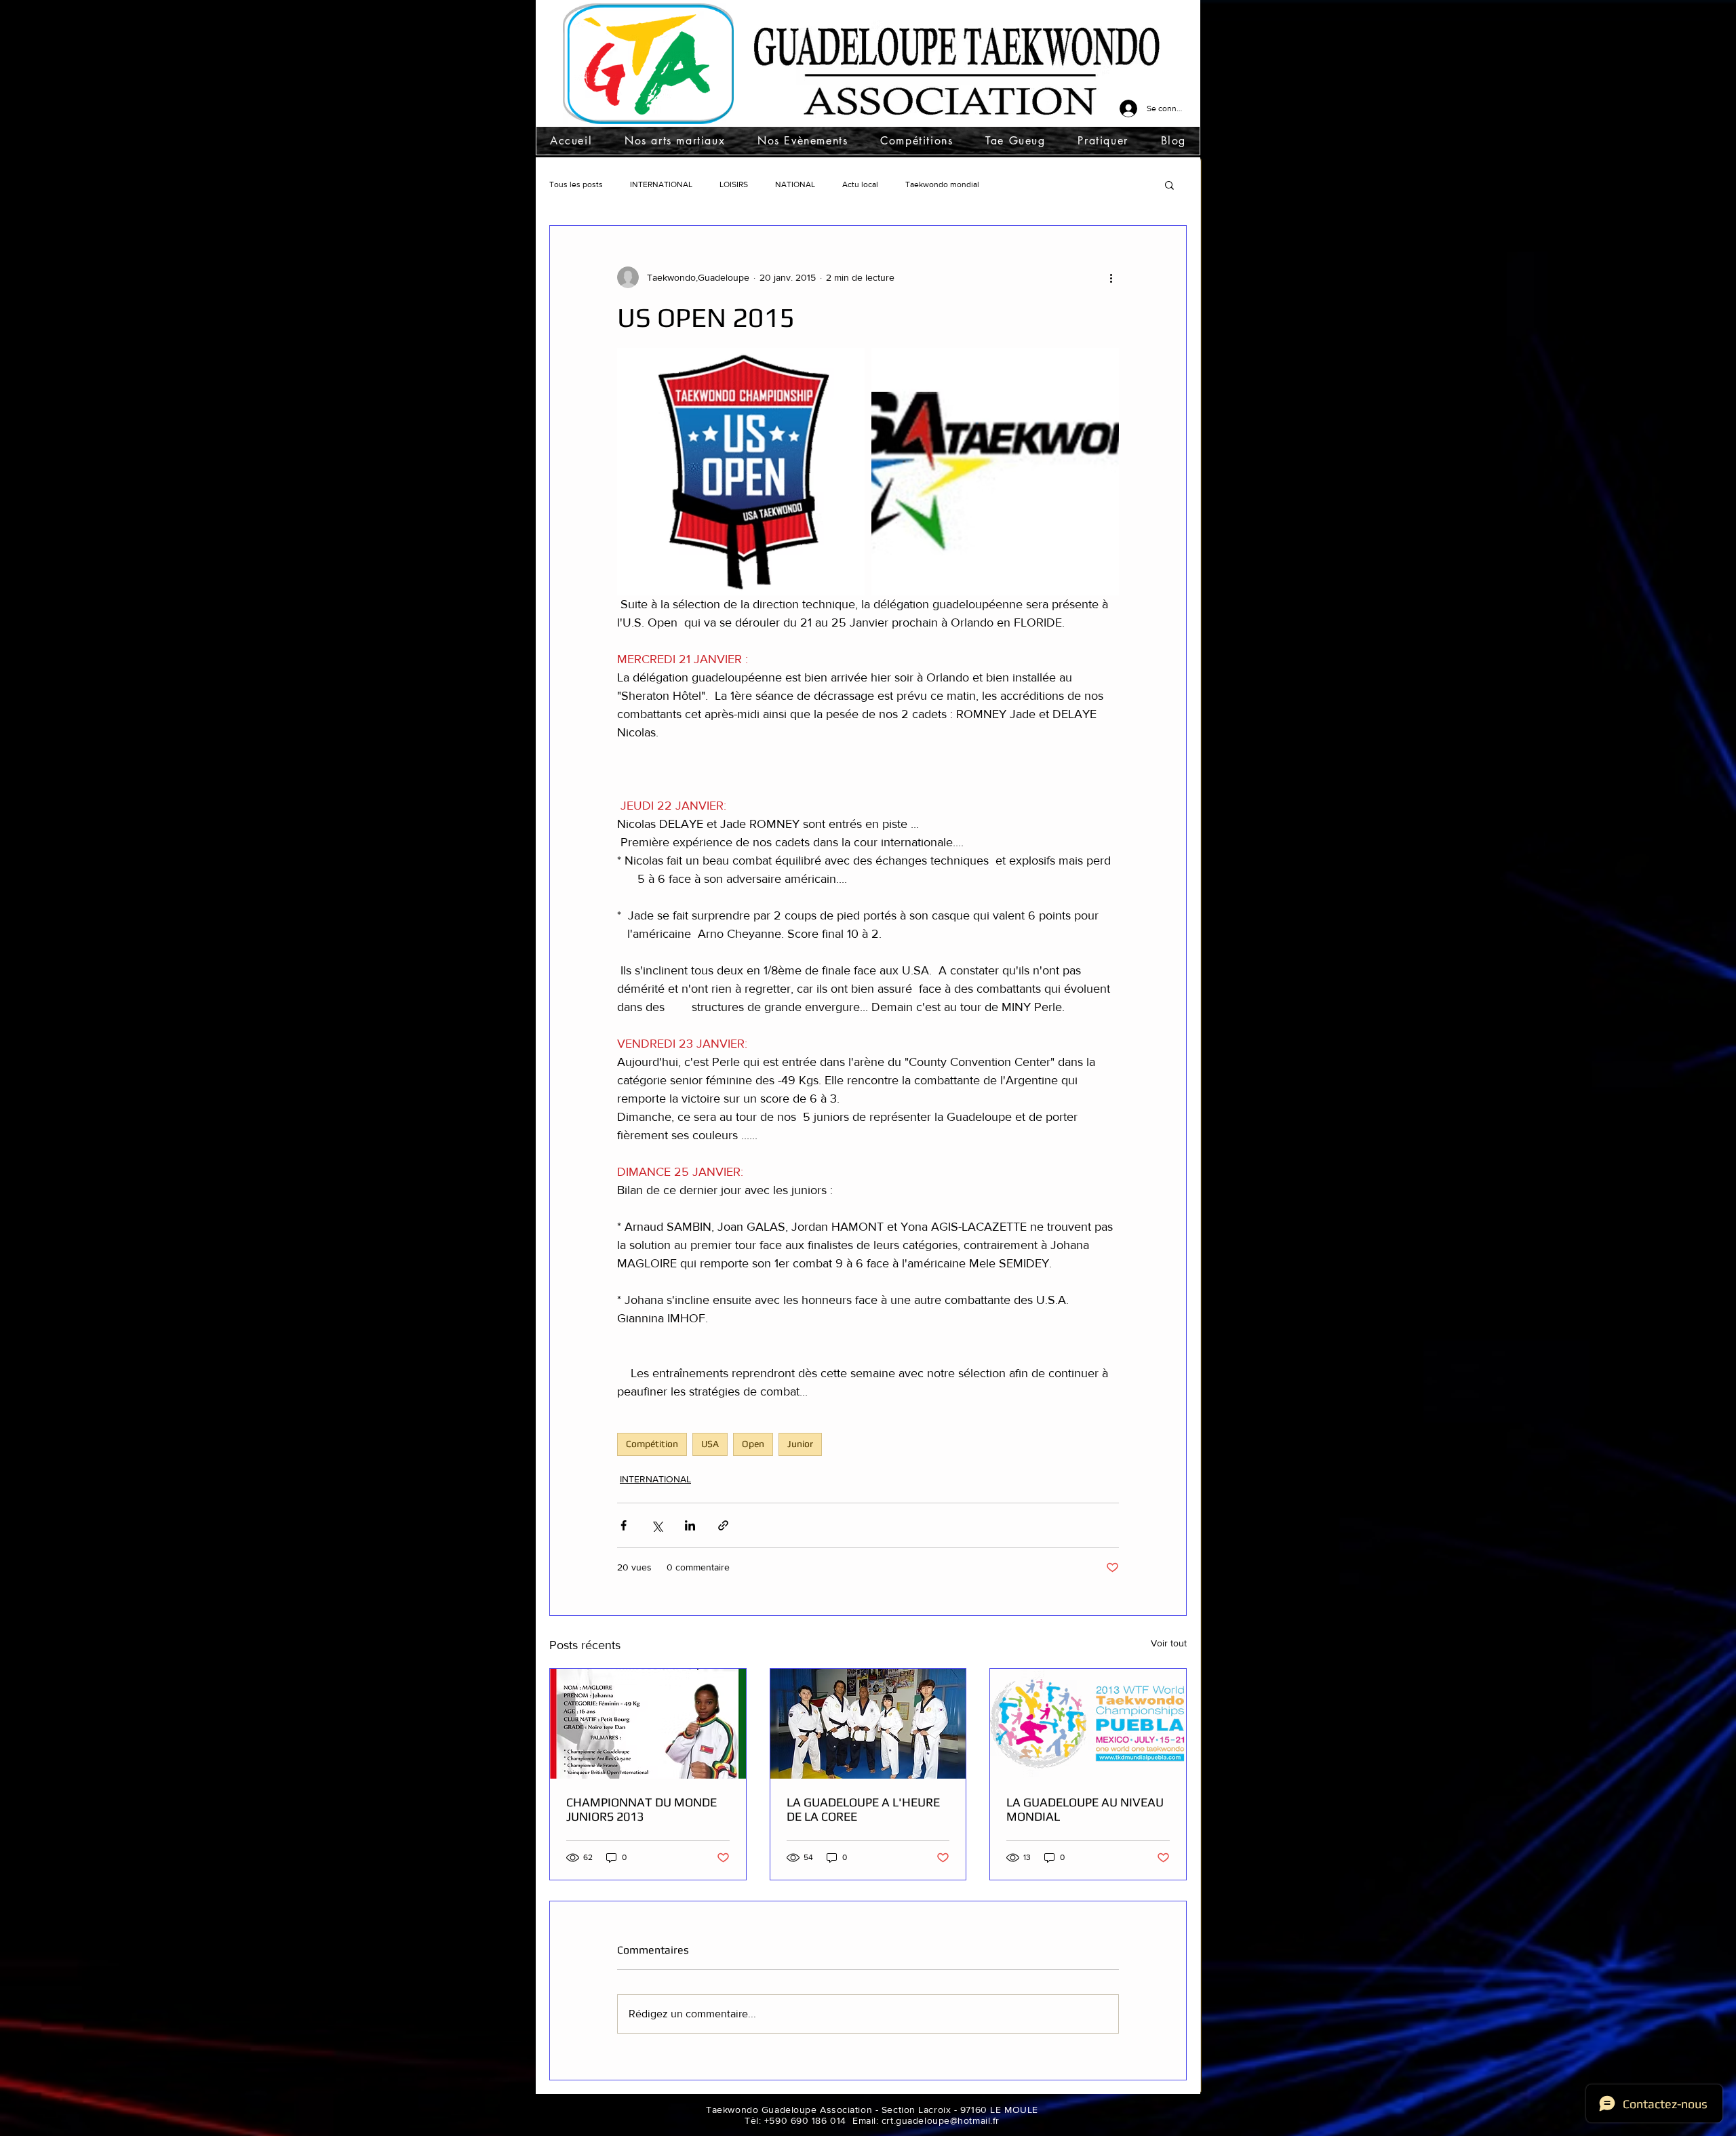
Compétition (652, 1444)
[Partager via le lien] (723, 1525)
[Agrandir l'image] (741, 472)
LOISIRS (734, 184)
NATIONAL (795, 184)
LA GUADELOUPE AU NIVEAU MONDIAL (1085, 1809)
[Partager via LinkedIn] (690, 1525)
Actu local (860, 184)
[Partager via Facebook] (624, 1525)
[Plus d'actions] (1111, 277)
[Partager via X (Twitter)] (657, 1525)
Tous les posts (576, 184)
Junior (800, 1444)
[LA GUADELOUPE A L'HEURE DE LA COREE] (868, 1724)
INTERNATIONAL (661, 184)
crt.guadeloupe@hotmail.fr (941, 2120)
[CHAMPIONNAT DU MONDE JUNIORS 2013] (648, 1724)
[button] (675, 141)
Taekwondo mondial (942, 184)
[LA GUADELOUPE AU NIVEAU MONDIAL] (1088, 1724)
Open (753, 1444)
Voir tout (1169, 1643)
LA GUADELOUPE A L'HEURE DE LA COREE (863, 1809)
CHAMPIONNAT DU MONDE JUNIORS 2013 (642, 1809)
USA (710, 1444)
